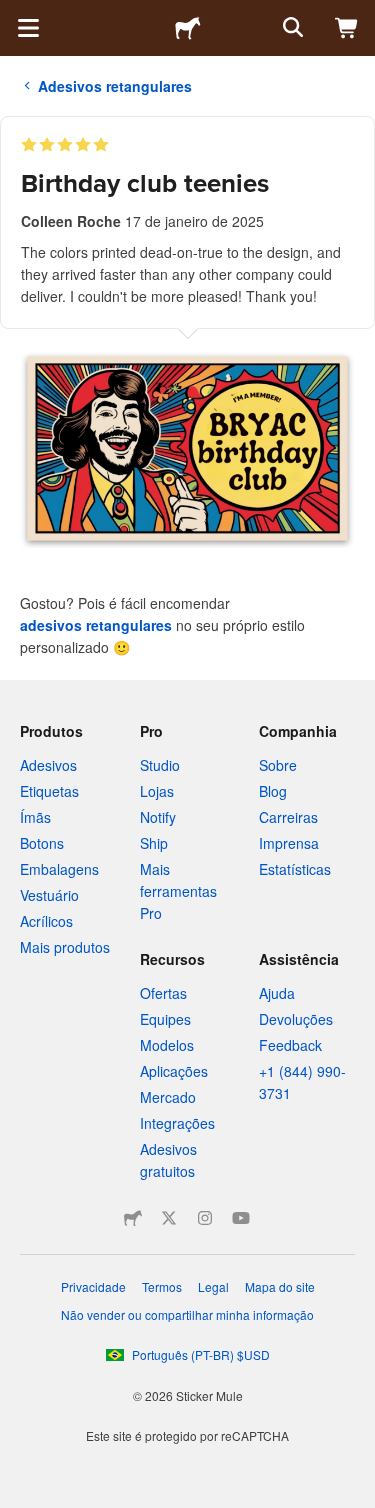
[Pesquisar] (291, 28)
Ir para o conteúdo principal (15, 15)
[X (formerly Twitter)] (169, 1218)
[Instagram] (205, 1218)
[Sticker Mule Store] (133, 1218)
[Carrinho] (347, 28)
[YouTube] (241, 1218)
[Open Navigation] (28, 28)
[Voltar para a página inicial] (188, 28)
